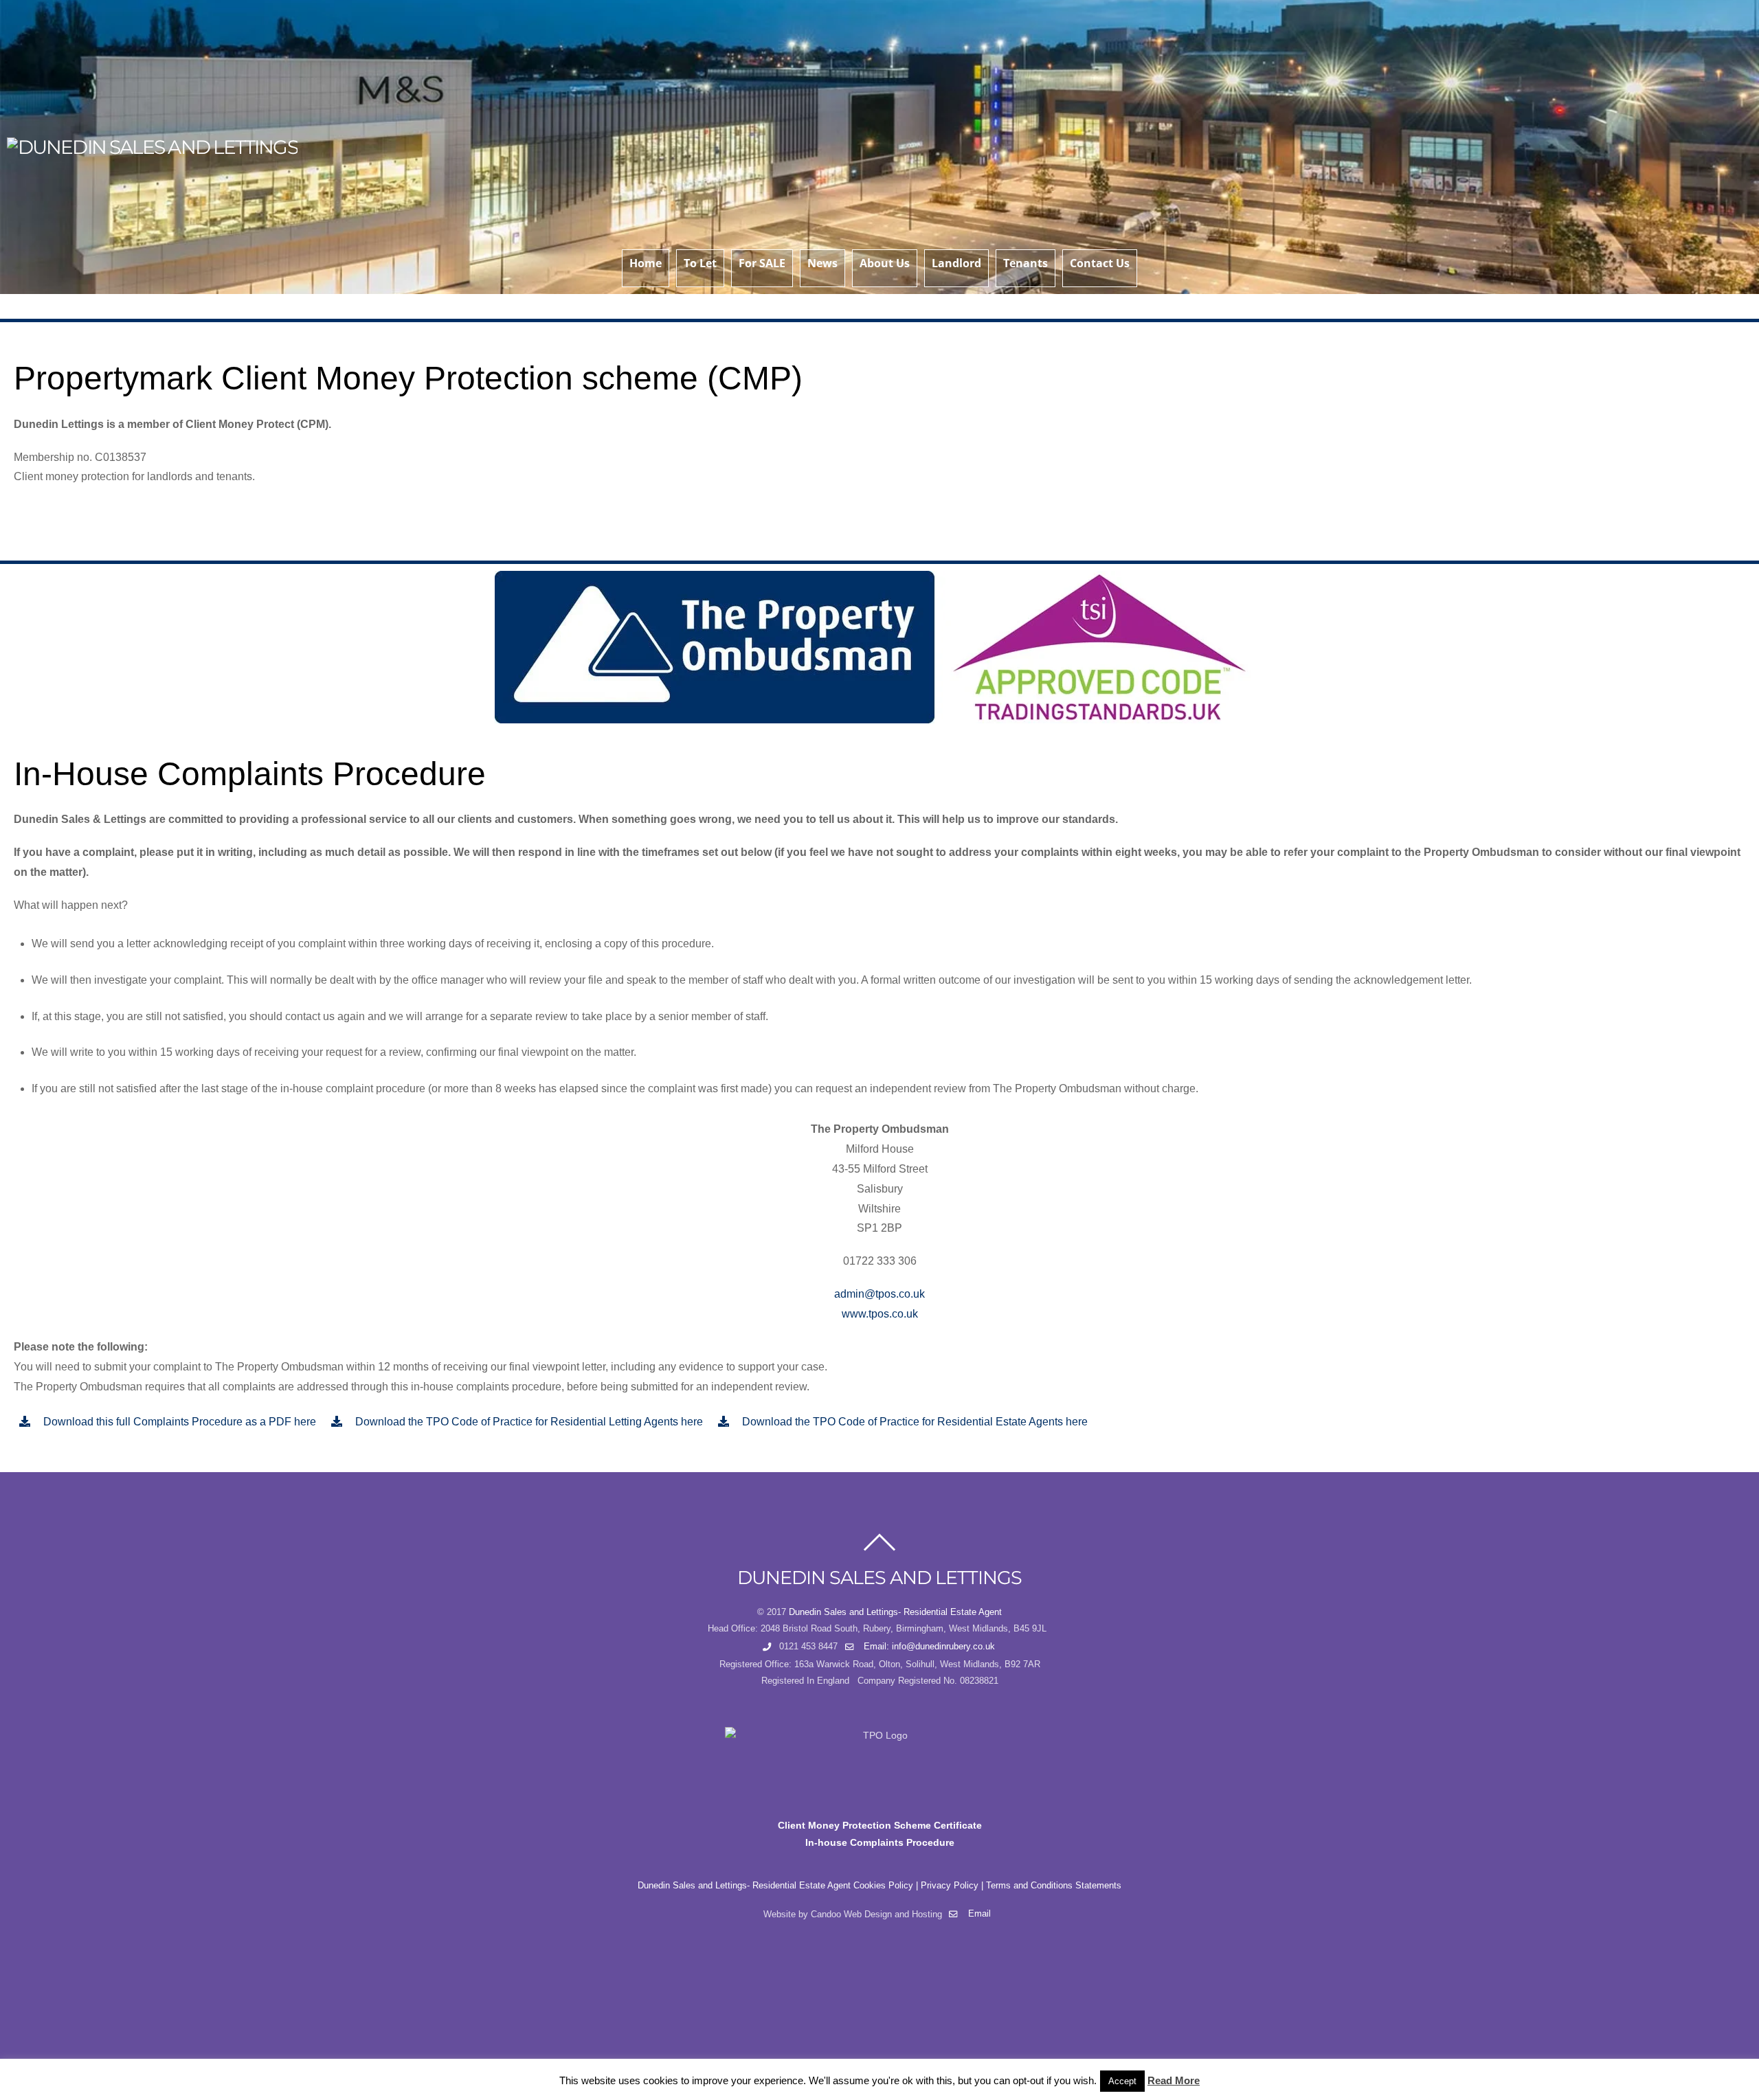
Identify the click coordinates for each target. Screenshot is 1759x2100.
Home (646, 263)
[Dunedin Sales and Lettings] (152, 147)
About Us (885, 263)
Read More (1174, 2080)
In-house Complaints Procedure (880, 1842)
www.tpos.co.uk (880, 1314)
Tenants (1026, 263)
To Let (700, 263)
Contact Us (1100, 263)
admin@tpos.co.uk (879, 1294)
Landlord (956, 263)
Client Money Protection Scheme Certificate (880, 1825)
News (822, 263)
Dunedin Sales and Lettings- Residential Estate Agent (895, 1612)
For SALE (762, 263)
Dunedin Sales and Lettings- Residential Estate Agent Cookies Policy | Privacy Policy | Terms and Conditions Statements (879, 1886)
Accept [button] (1122, 2081)
